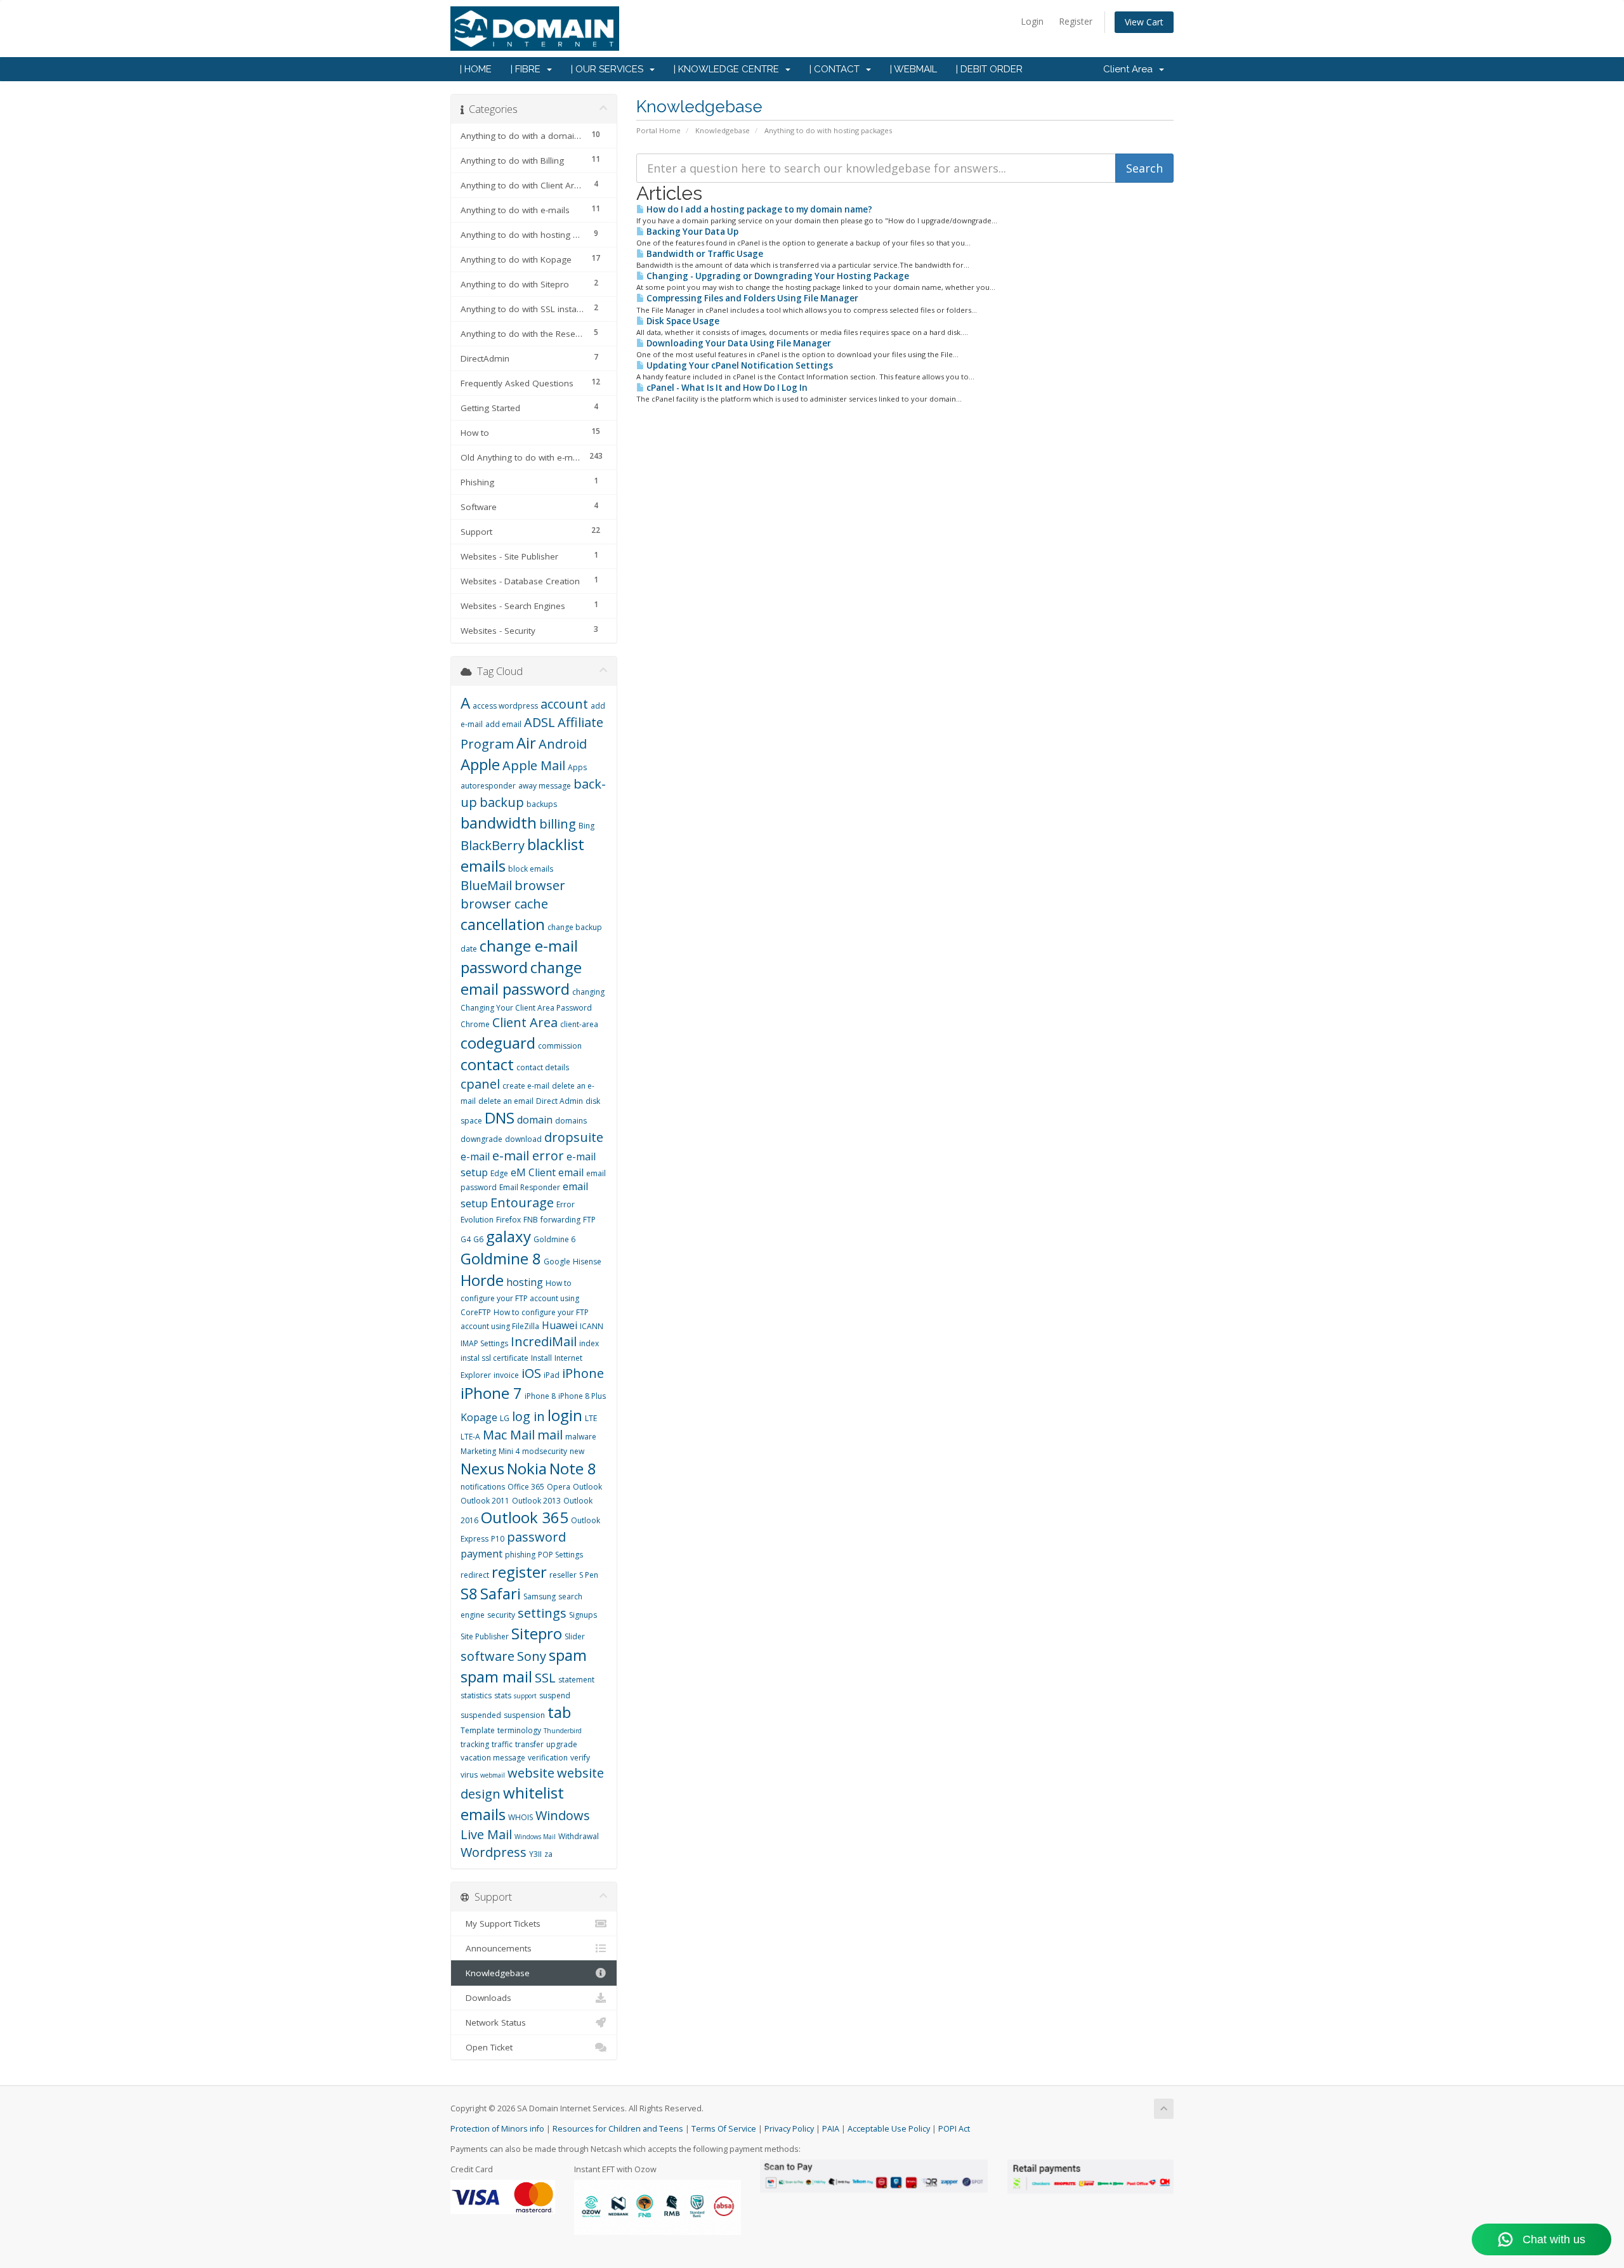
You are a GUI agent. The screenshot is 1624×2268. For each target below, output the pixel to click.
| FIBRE (528, 69)
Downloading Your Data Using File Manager (738, 343)
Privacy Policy (789, 2129)
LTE (591, 1418)
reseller (563, 1575)
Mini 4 (509, 1451)
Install (541, 1358)
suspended (481, 1715)
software (488, 1656)
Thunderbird (563, 1731)
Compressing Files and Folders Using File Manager (751, 298)
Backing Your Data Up (691, 232)
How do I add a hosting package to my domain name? (758, 209)
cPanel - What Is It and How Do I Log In (726, 388)
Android (563, 744)
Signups (583, 1615)
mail (550, 1435)
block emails (531, 869)
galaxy (508, 1236)
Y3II (535, 1854)
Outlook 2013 (536, 1501)
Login (1032, 21)
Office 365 (526, 1487)
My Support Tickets (501, 1924)
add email (503, 724)
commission (560, 1046)
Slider (575, 1636)
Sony (532, 1656)
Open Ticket (487, 2047)
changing (588, 992)
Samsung (540, 1596)
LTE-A (470, 1437)
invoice (506, 1375)
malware (581, 1437)
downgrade (481, 1139)
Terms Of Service (724, 2129)
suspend (555, 1695)
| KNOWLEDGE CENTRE (729, 69)
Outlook (587, 1487)
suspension (524, 1715)
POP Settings (560, 1555)
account (564, 704)
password (536, 1537)
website (531, 1773)
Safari (501, 1593)
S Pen (589, 1575)
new (577, 1451)
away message (545, 786)
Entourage (522, 1203)
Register (1076, 21)
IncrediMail (544, 1341)
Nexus (482, 1468)
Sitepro (537, 1633)
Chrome (475, 1024)
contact (487, 1064)
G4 (466, 1239)
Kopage (479, 1417)
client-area (579, 1024)
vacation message (493, 1758)
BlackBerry (493, 845)
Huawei (560, 1325)
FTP (589, 1220)
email (571, 1172)
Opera (559, 1487)
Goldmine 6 (554, 1239)
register (519, 1572)
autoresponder (488, 786)
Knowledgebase (723, 130)
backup (502, 802)
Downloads (486, 1998)
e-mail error (528, 1156)
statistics (476, 1695)
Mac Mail (509, 1435)
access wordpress (505, 706)
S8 (469, 1593)
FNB (531, 1220)
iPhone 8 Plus (582, 1396)
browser (540, 885)
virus (469, 1775)
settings (542, 1613)
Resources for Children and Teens (618, 2129)
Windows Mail (535, 1837)
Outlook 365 (525, 1517)
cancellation (503, 924)
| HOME (476, 69)
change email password (521, 978)
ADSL (540, 722)
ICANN (592, 1326)
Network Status (493, 2022)
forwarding (560, 1220)
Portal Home (658, 130)
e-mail (475, 1157)
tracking (475, 1744)
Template (478, 1730)
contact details (543, 1067)
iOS (531, 1373)
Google (557, 1262)
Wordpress (494, 1852)
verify (580, 1758)
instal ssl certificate (494, 1358)
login (565, 1415)
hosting (525, 1282)
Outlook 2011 (485, 1501)
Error (566, 1204)
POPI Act (954, 2129)
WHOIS (521, 1817)
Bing (586, 826)
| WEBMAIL (913, 69)
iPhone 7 (491, 1393)
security (501, 1615)
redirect (475, 1575)
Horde (482, 1280)
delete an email (506, 1101)
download (523, 1139)
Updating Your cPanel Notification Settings (739, 365)
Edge (499, 1173)
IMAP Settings (484, 1343)
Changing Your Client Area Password (526, 1008)
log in (528, 1416)
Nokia (527, 1468)
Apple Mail (534, 765)
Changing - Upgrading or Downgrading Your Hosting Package (777, 276)
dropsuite (574, 1137)
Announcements (496, 1948)
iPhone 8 (540, 1396)
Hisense (587, 1262)
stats (503, 1695)
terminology (519, 1730)
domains (571, 1121)
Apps (577, 767)
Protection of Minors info (497, 2129)
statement (576, 1680)
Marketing (478, 1451)
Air (526, 743)
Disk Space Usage (682, 321)
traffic (502, 1744)
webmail (493, 1775)
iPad (552, 1375)
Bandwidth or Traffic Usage (704, 254)
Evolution (477, 1220)
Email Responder (530, 1187)
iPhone (583, 1373)
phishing (520, 1555)
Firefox (508, 1220)
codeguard (498, 1043)
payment (481, 1554)
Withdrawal (579, 1836)
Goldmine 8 (501, 1258)
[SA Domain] (812, 29)
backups (542, 804)
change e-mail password (519, 956)
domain (535, 1120)
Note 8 (573, 1468)
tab (559, 1712)
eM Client (533, 1172)
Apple (480, 764)
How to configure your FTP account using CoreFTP (520, 1298)
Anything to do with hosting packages (828, 130)
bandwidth (499, 823)
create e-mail (526, 1086)
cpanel (480, 1084)
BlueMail (486, 885)
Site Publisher (485, 1636)
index (589, 1343)
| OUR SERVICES (610, 69)
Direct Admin (560, 1101)
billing (558, 824)
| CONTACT (837, 69)
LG (505, 1418)
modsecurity (545, 1451)
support (525, 1696)
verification (548, 1758)
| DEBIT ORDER (989, 69)
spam (568, 1655)
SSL (545, 1678)
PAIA (831, 2129)
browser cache (504, 904)
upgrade (562, 1744)
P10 (498, 1539)
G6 (478, 1239)
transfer (529, 1744)
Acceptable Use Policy (889, 2129)
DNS (500, 1118)
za (548, 1854)
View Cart (1144, 22)
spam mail (496, 1676)
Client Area (1130, 69)
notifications (483, 1487)
